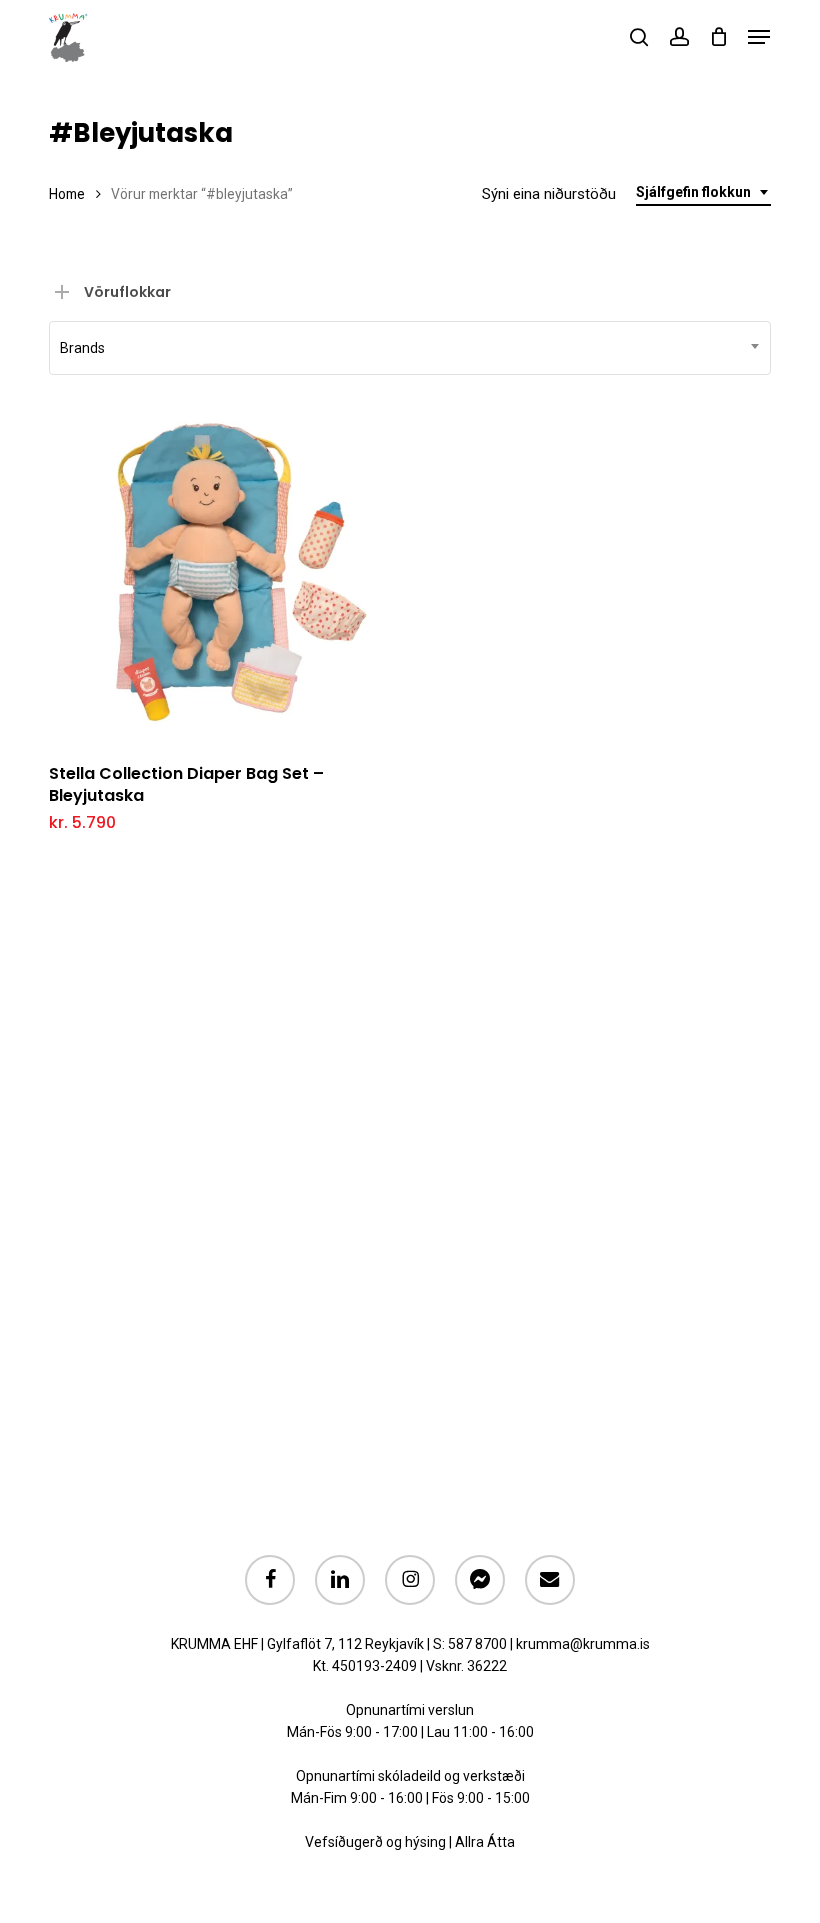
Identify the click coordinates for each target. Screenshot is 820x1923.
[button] (759, 37)
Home (67, 194)
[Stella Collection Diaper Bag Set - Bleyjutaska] (221, 572)
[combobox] (703, 192)
